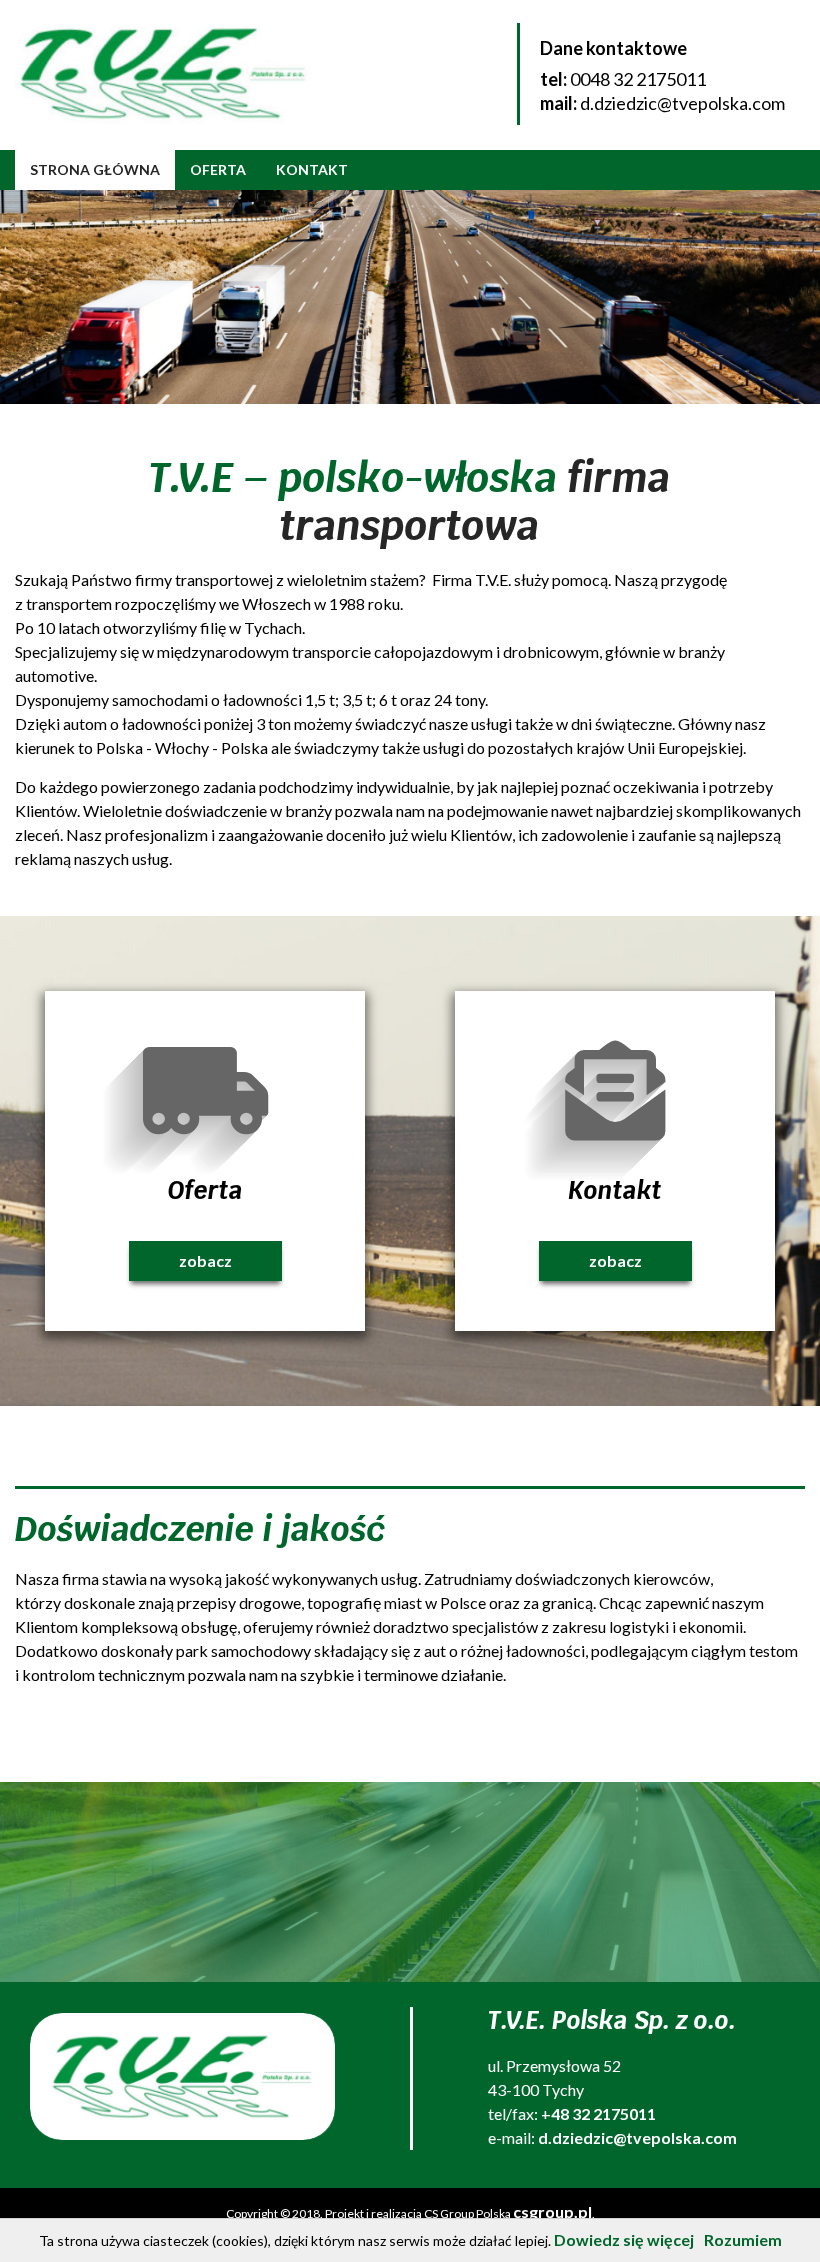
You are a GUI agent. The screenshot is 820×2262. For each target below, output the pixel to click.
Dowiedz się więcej (624, 2239)
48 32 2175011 (603, 2113)
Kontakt (312, 169)
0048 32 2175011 (638, 79)
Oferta (218, 169)
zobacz (205, 1260)
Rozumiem (743, 2239)
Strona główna (95, 169)
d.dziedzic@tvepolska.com (682, 103)
